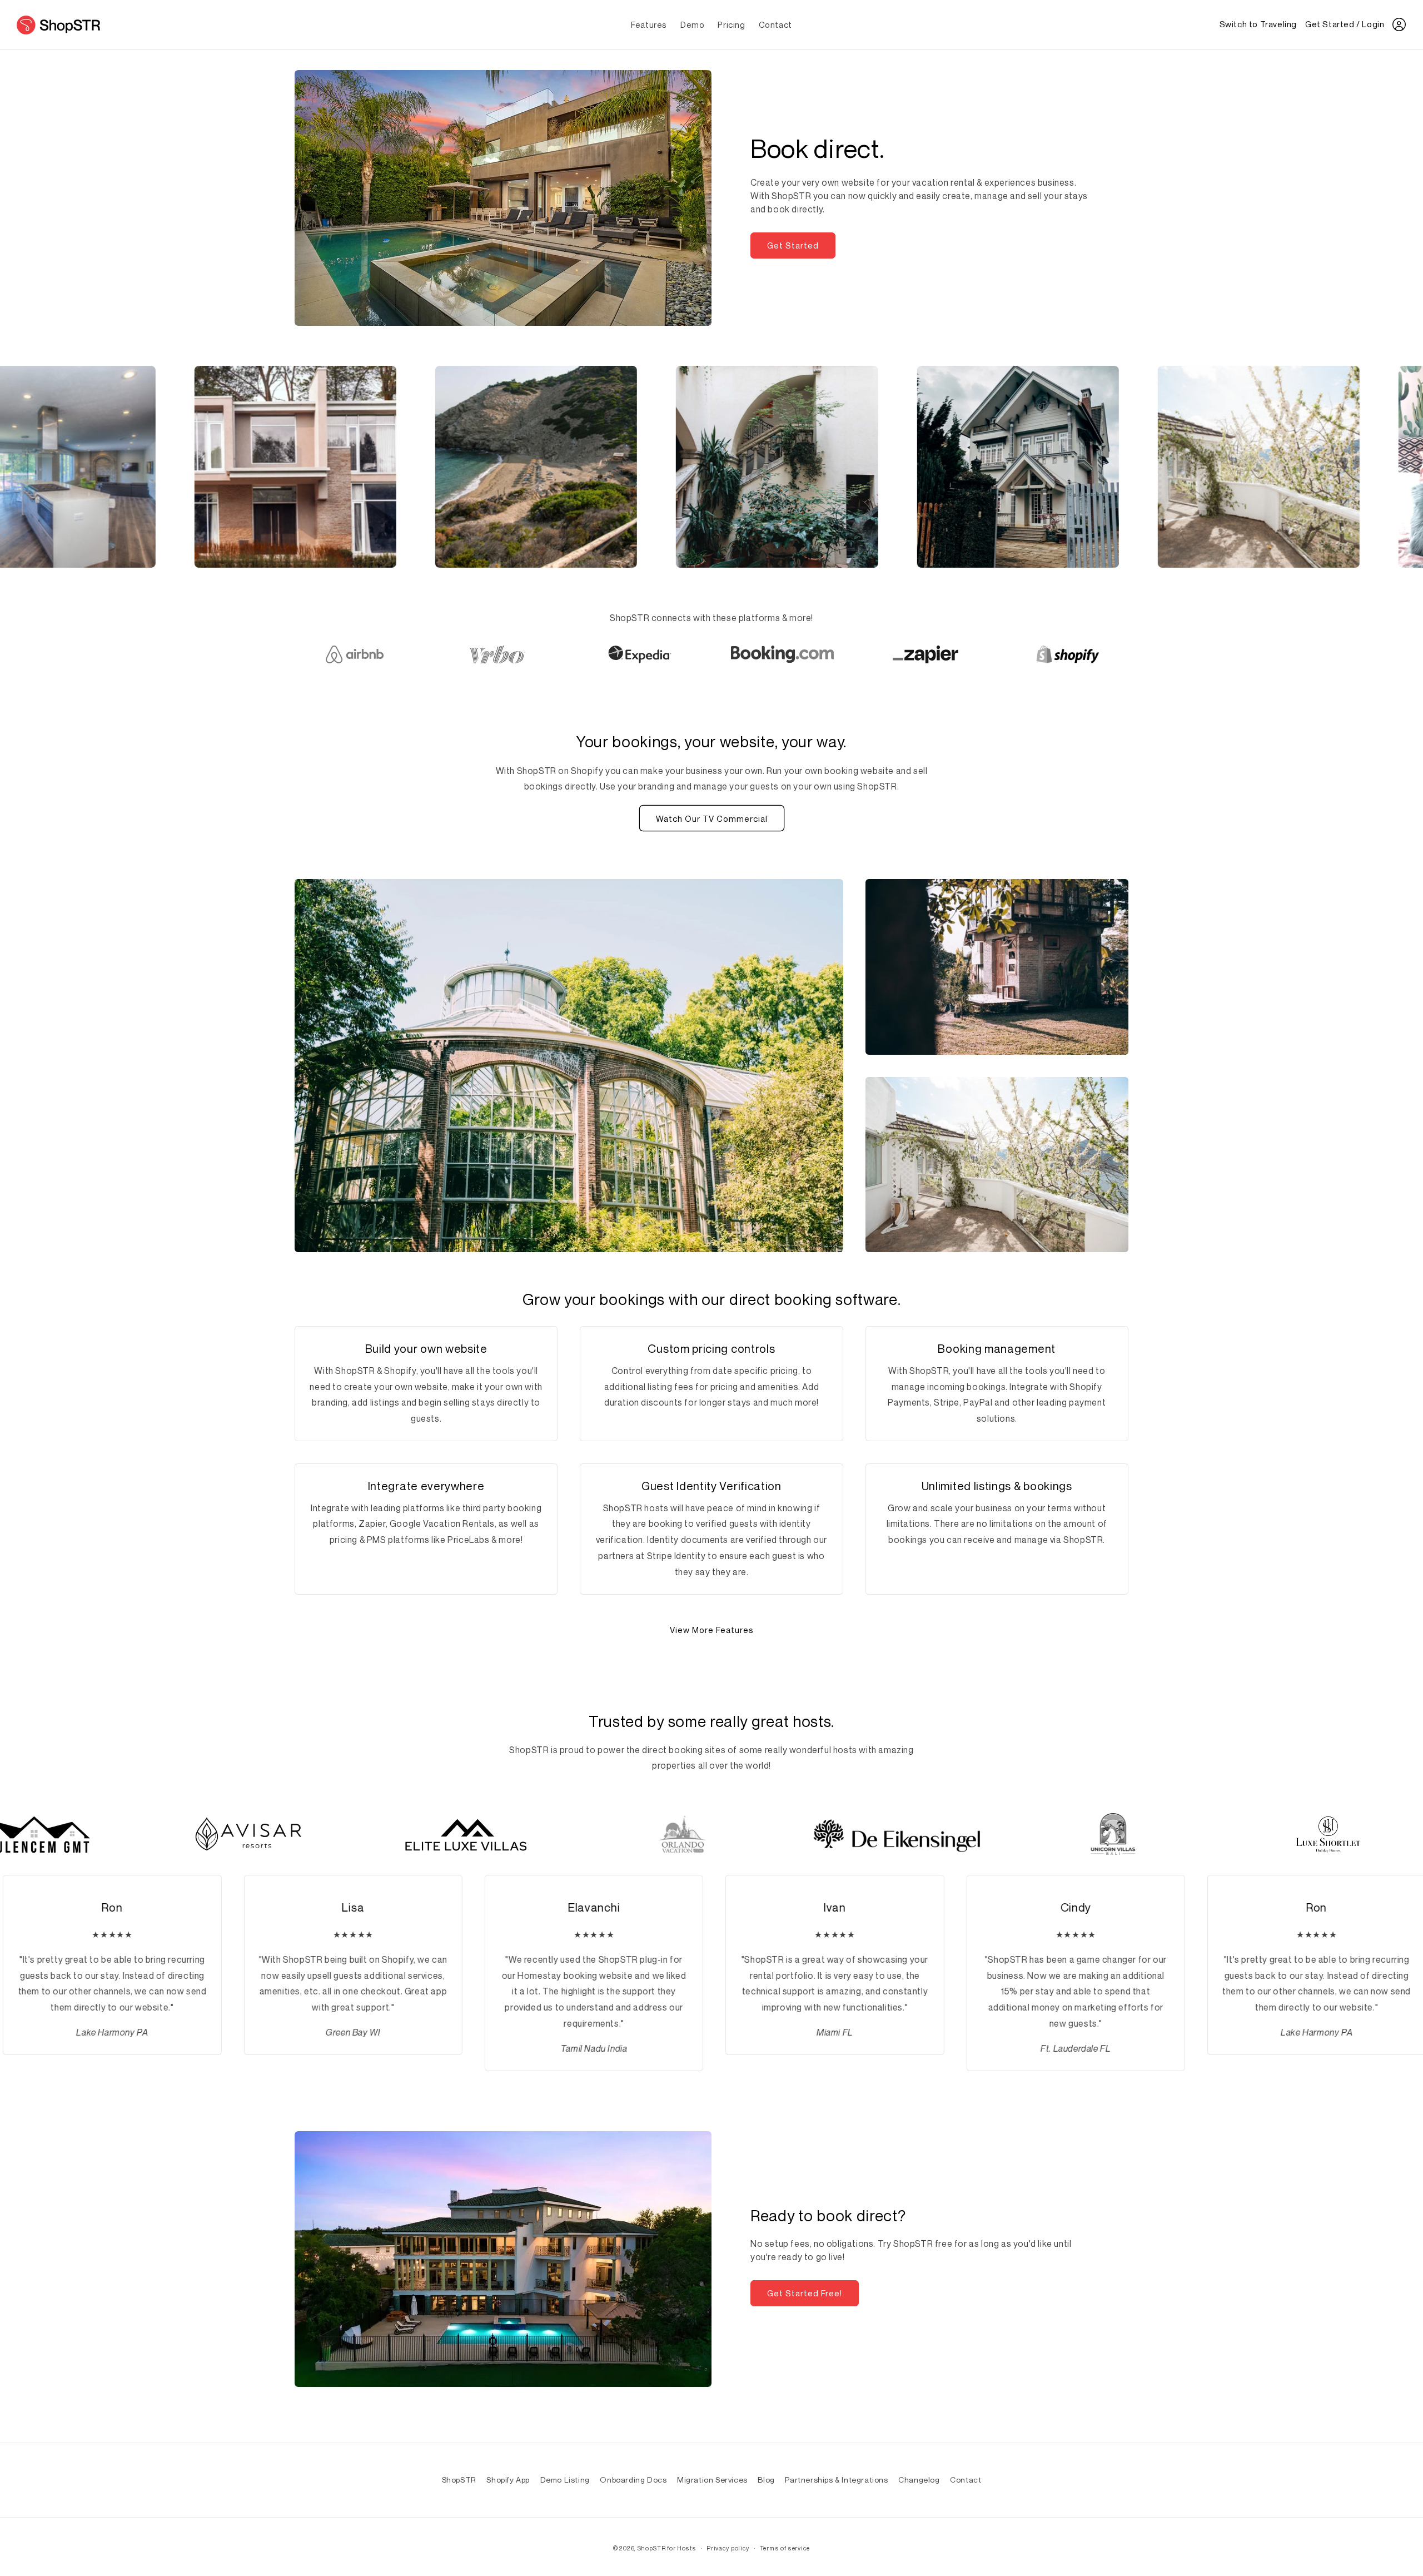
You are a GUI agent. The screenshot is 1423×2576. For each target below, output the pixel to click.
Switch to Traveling (1258, 24)
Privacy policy (728, 2548)
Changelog (919, 2480)
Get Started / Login (1345, 24)
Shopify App (508, 2480)
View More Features (712, 1630)
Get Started (793, 245)
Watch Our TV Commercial (712, 818)
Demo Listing (565, 2480)
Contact (966, 2480)
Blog (766, 2480)
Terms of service (785, 2548)
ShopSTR (459, 2480)
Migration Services (712, 2480)
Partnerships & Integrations (836, 2480)
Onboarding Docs (633, 2480)
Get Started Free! (805, 2293)
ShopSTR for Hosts (667, 2548)
